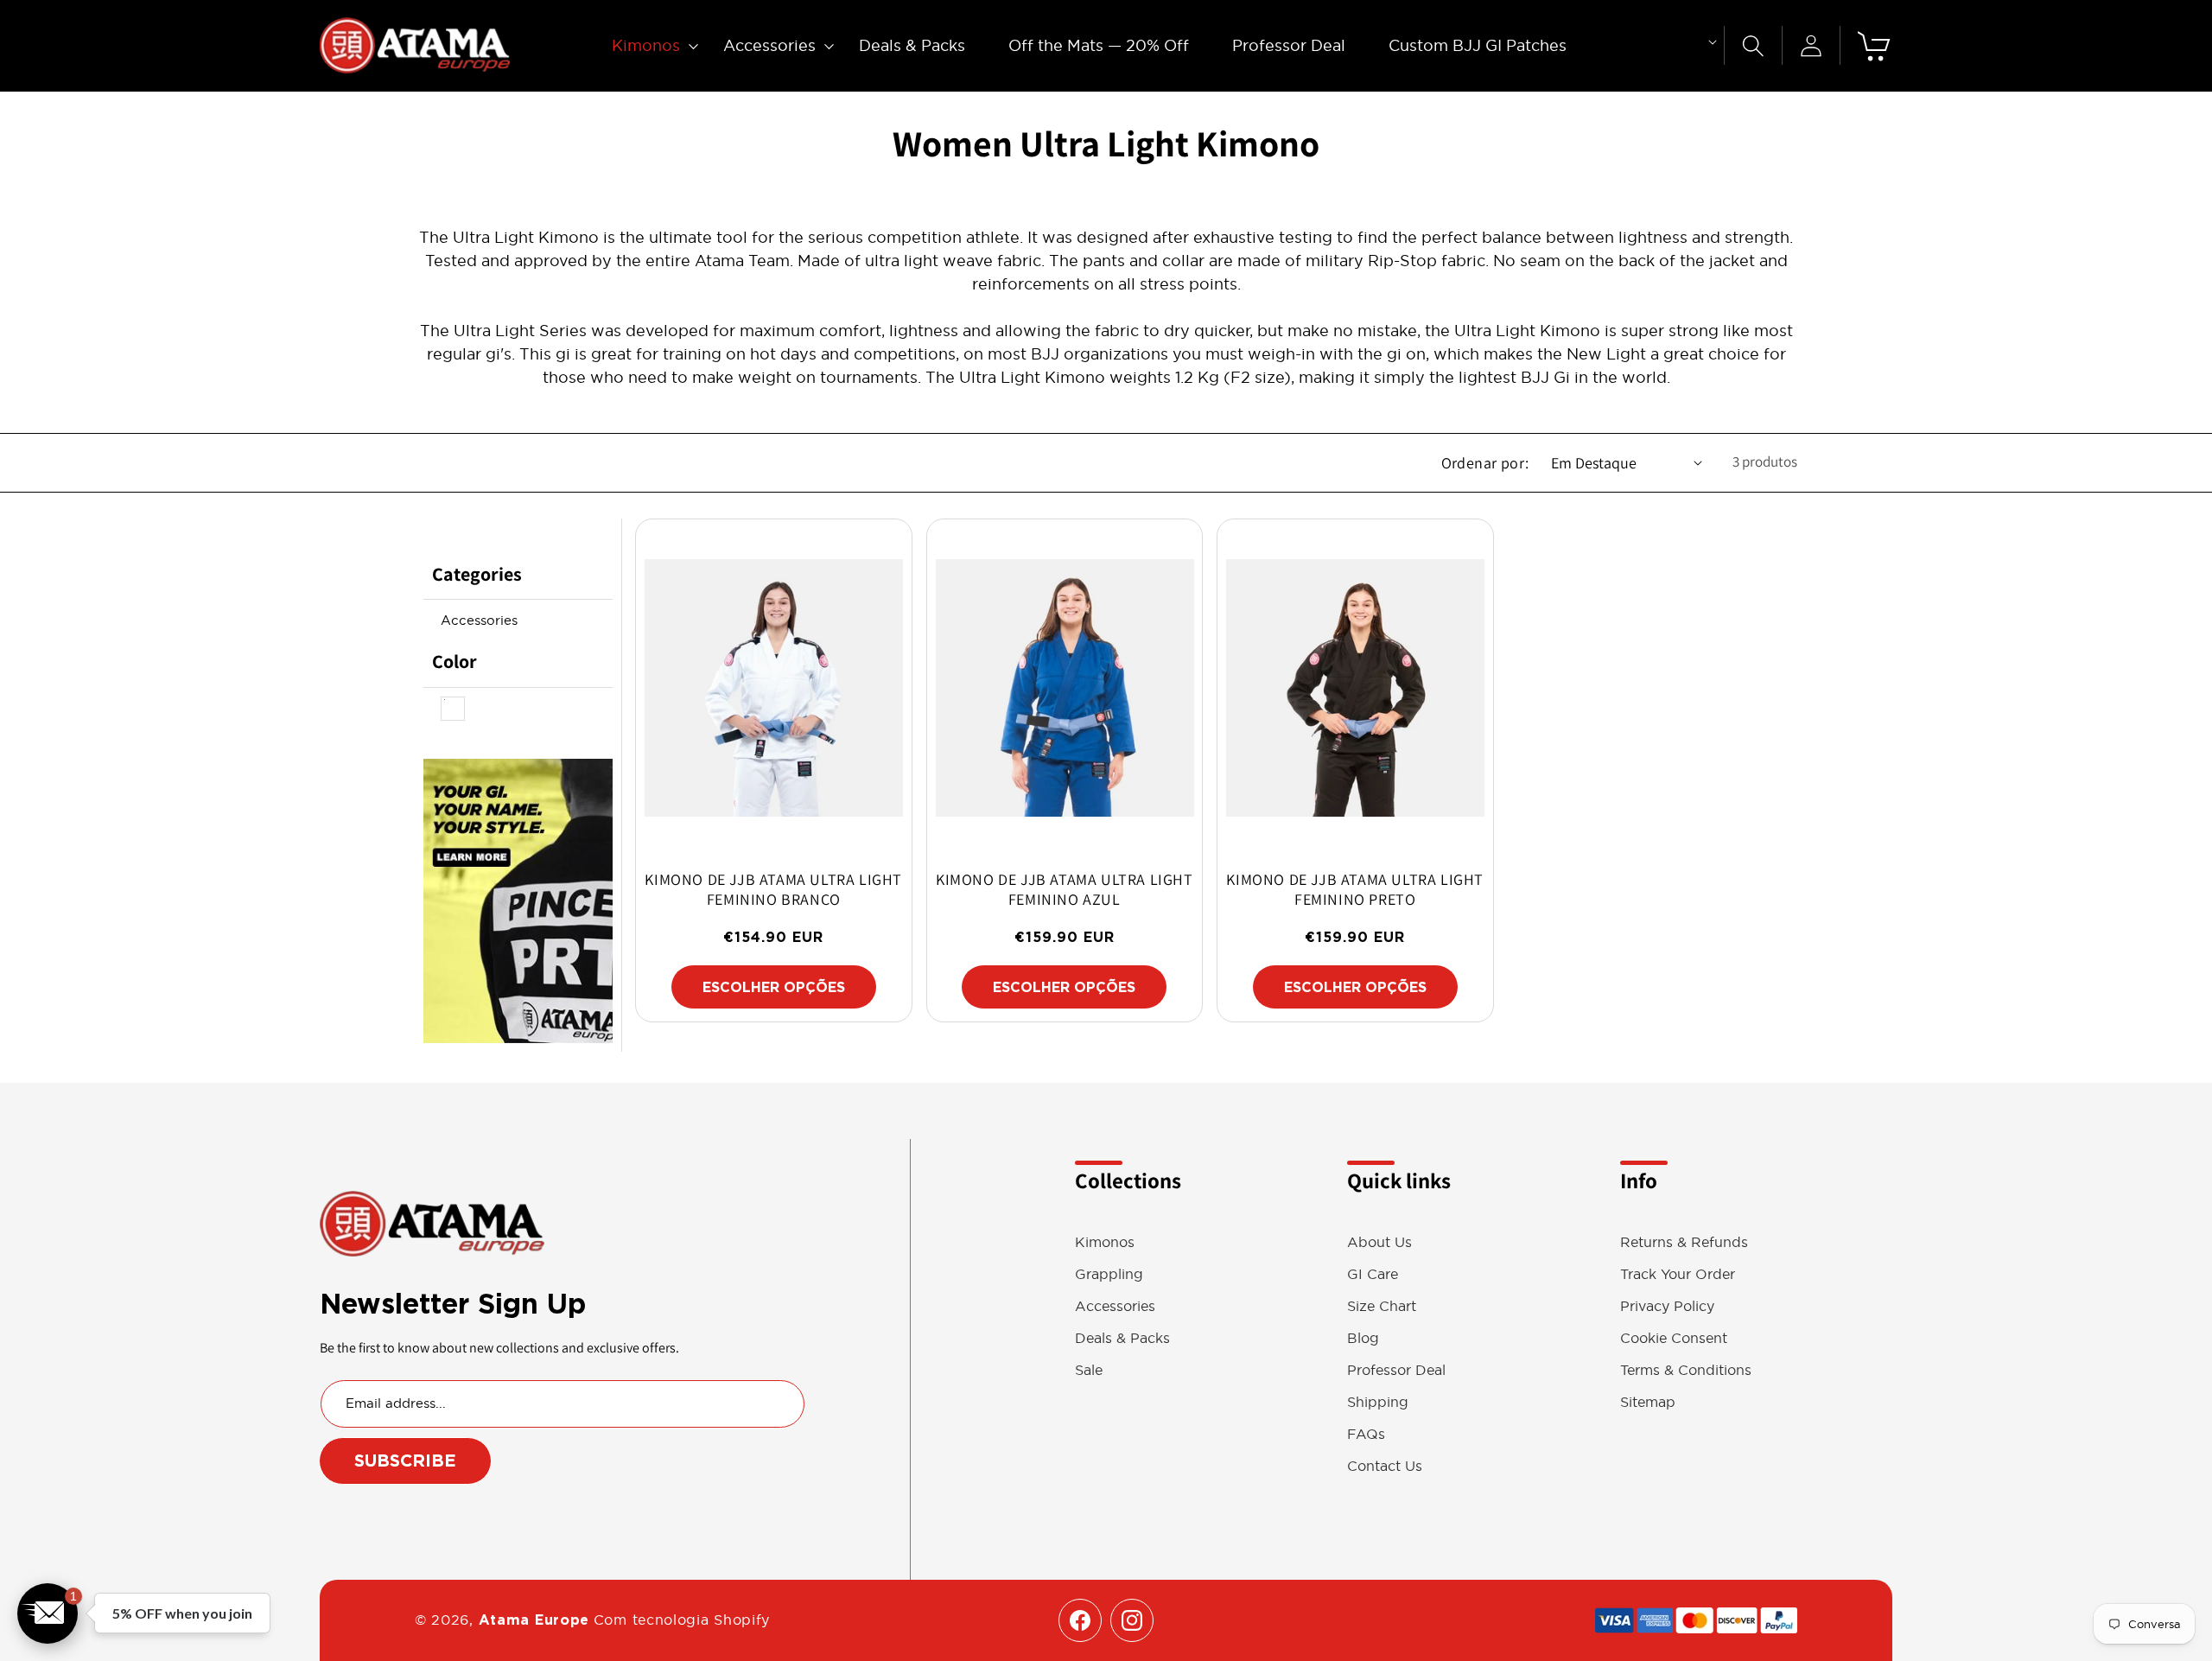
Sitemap (1648, 1402)
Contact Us (1385, 1466)
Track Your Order (1678, 1274)
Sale (1089, 1370)
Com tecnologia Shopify (682, 1620)
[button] (646, 45)
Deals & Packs (1122, 1338)
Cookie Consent (1674, 1338)
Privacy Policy (1667, 1306)
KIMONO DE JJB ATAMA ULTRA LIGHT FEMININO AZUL (1065, 889)
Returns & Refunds (1684, 1242)
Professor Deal (1396, 1370)
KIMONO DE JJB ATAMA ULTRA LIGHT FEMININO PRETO (1355, 889)
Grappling (1109, 1274)
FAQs (1366, 1434)
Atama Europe (534, 1620)
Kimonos (1105, 1242)
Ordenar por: (1485, 463)
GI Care (1373, 1274)
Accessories (479, 620)
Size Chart (1382, 1306)
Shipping (1378, 1402)
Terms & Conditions (1686, 1370)
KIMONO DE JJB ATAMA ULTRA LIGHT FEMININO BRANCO (773, 889)
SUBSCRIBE (405, 1461)
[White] (453, 716)
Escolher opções (774, 987)
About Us (1379, 1242)
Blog (1363, 1338)
